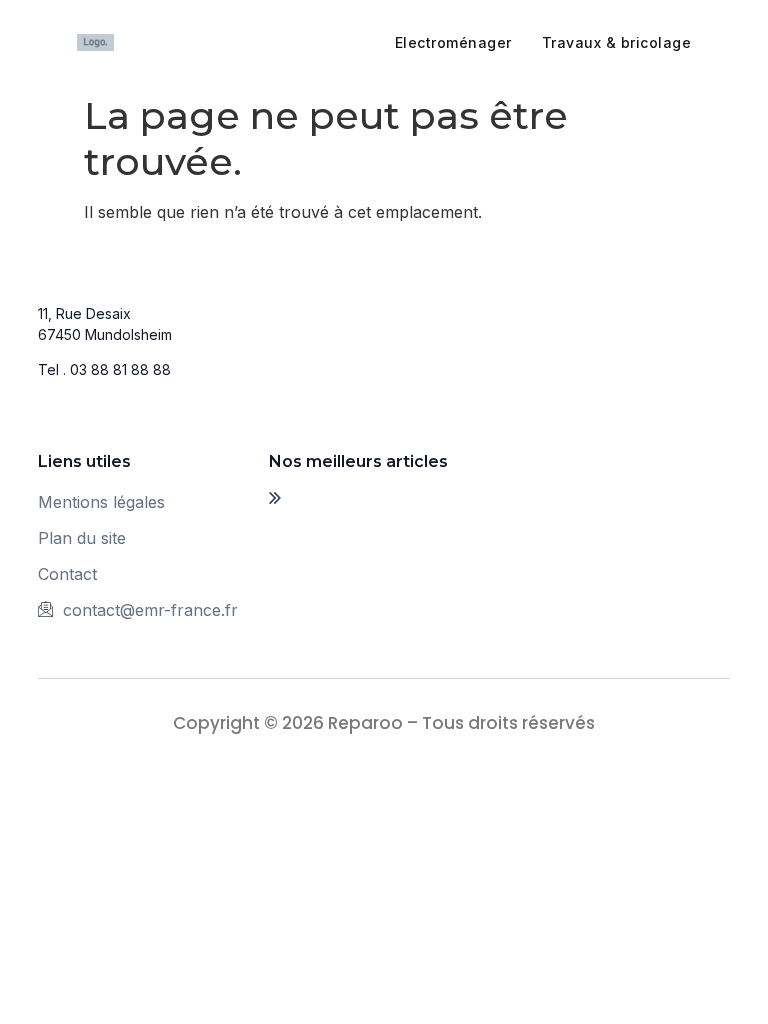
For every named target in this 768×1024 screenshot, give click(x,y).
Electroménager (453, 42)
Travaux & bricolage (617, 42)
